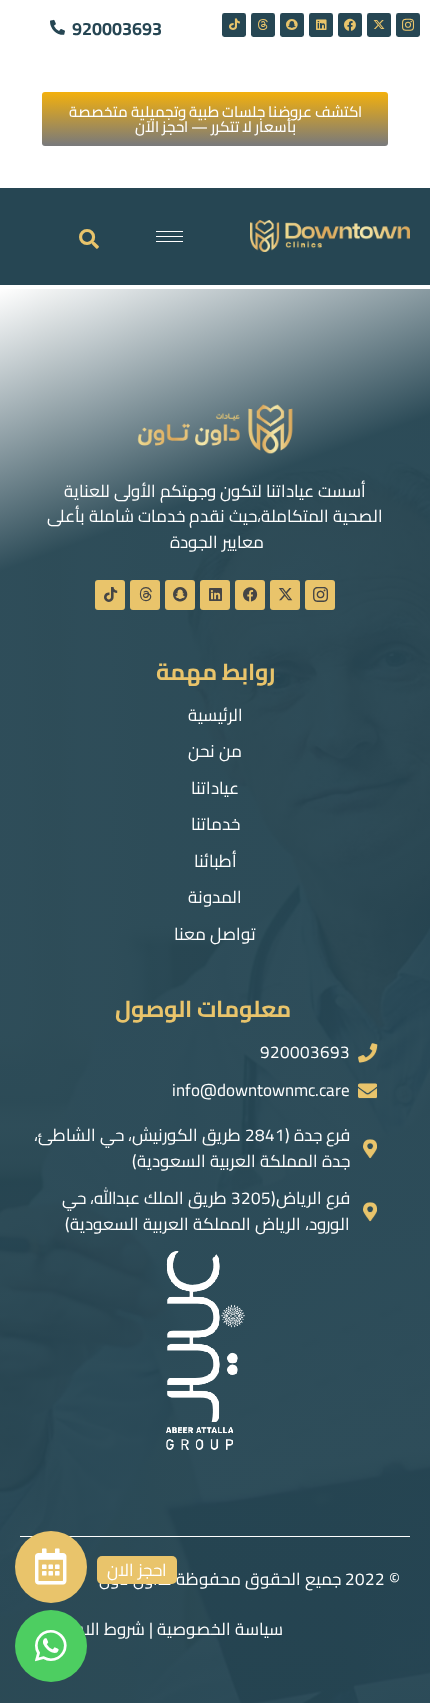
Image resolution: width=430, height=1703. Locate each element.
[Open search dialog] (89, 240)
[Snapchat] (292, 25)
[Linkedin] (321, 25)
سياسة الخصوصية (220, 1629)
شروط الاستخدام (87, 1629)
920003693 (117, 28)
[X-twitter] (379, 25)
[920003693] (57, 22)
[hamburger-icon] (169, 236)
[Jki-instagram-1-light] (408, 25)
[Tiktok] (234, 25)
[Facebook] (350, 25)
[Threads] (263, 25)
